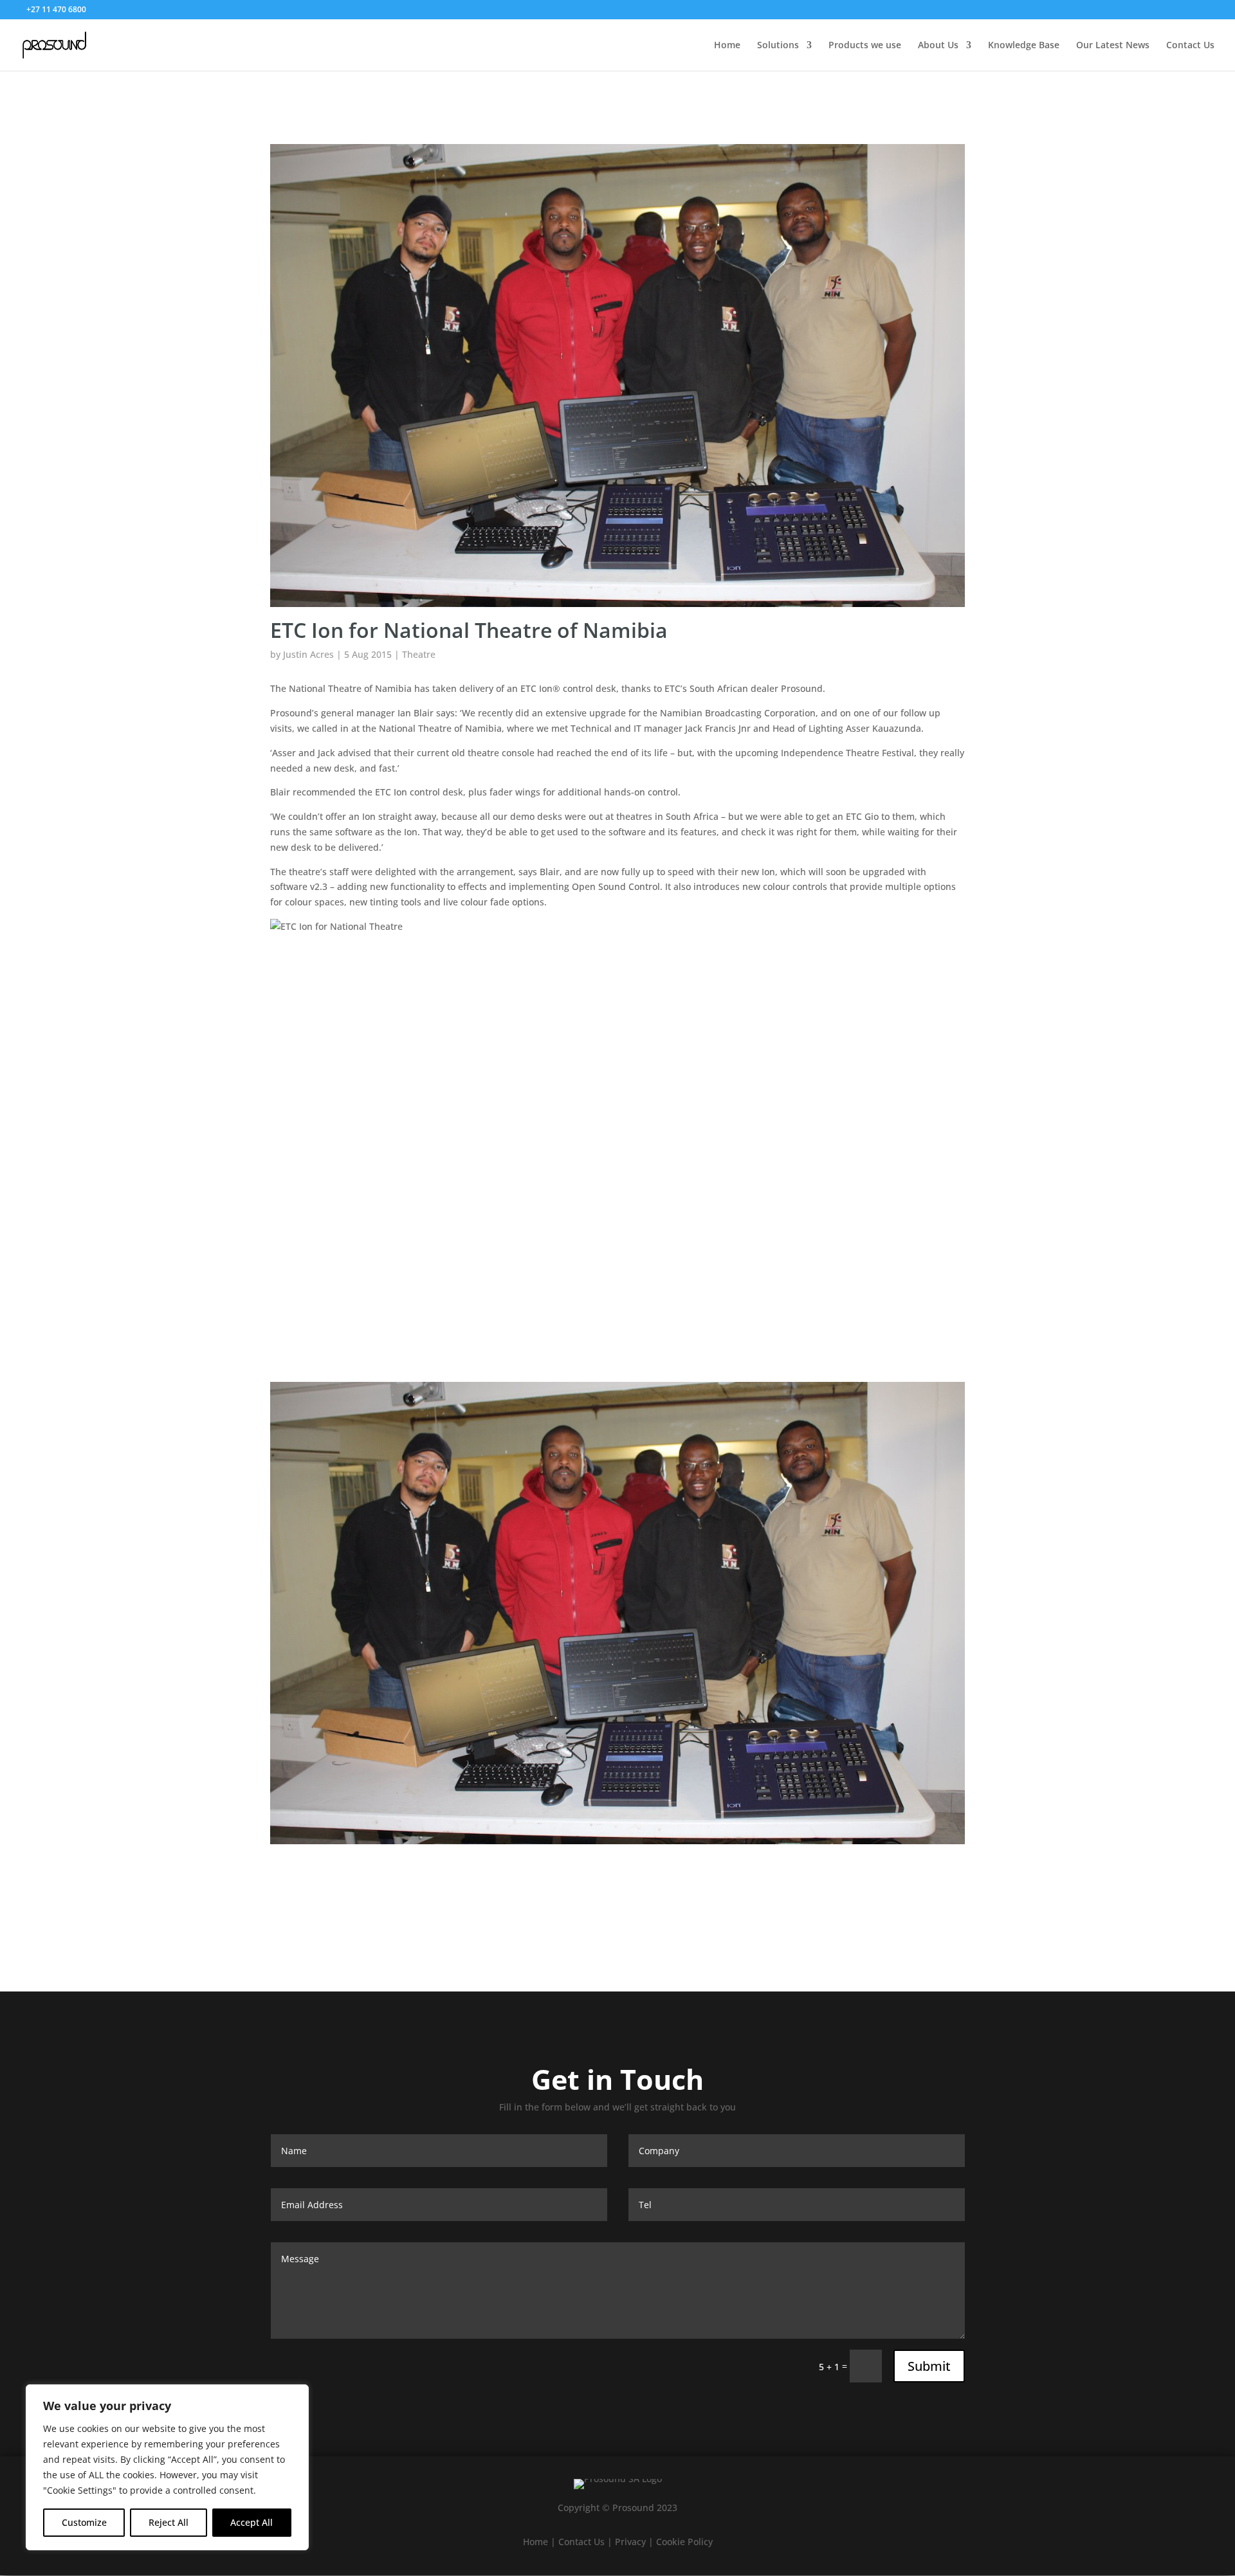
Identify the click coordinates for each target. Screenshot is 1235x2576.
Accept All (252, 2522)
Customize (84, 2522)
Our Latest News (1113, 46)
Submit (929, 2366)
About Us (938, 46)
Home (727, 46)
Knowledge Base (1024, 46)
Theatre (419, 654)
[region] (167, 2467)
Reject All (169, 2522)
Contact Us (1190, 46)
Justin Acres (308, 654)
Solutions (778, 46)
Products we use (865, 46)
